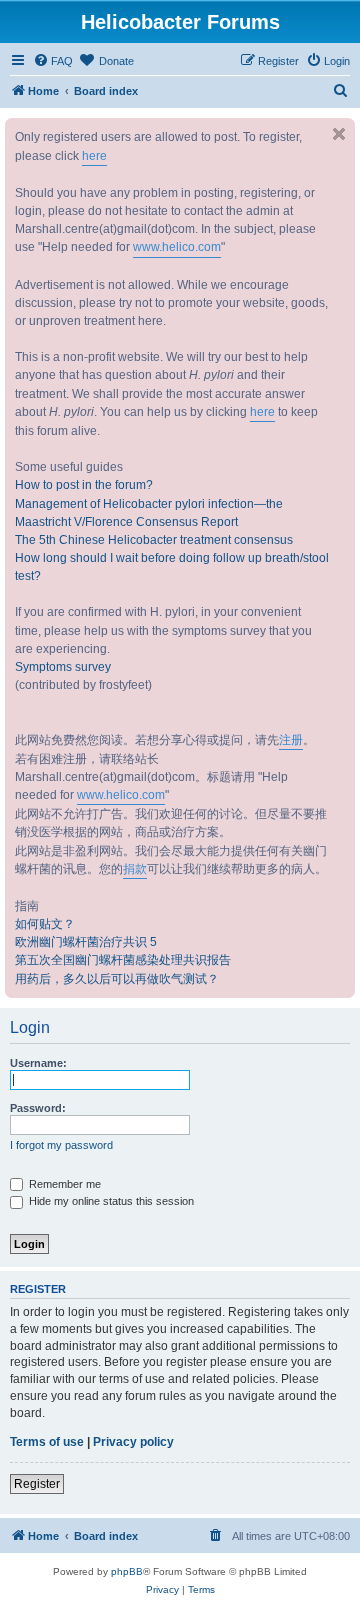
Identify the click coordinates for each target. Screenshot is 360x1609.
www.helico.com (177, 247)
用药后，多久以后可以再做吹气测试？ (117, 979)
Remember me (63, 1184)
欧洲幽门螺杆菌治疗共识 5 (86, 942)
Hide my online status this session (110, 1201)
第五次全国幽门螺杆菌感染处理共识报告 (123, 960)
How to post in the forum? (84, 485)
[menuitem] (53, 61)
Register (37, 1484)
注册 (291, 740)
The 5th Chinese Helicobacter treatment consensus (154, 540)
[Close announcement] (339, 134)
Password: (38, 1108)
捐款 (135, 869)
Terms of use (47, 1442)
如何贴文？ (45, 924)
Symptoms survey (63, 667)
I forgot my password (61, 1145)
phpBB (127, 1571)
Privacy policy (133, 1442)
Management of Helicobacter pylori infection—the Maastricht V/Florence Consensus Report (149, 513)
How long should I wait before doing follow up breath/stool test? (172, 567)
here (94, 156)
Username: (38, 1063)
